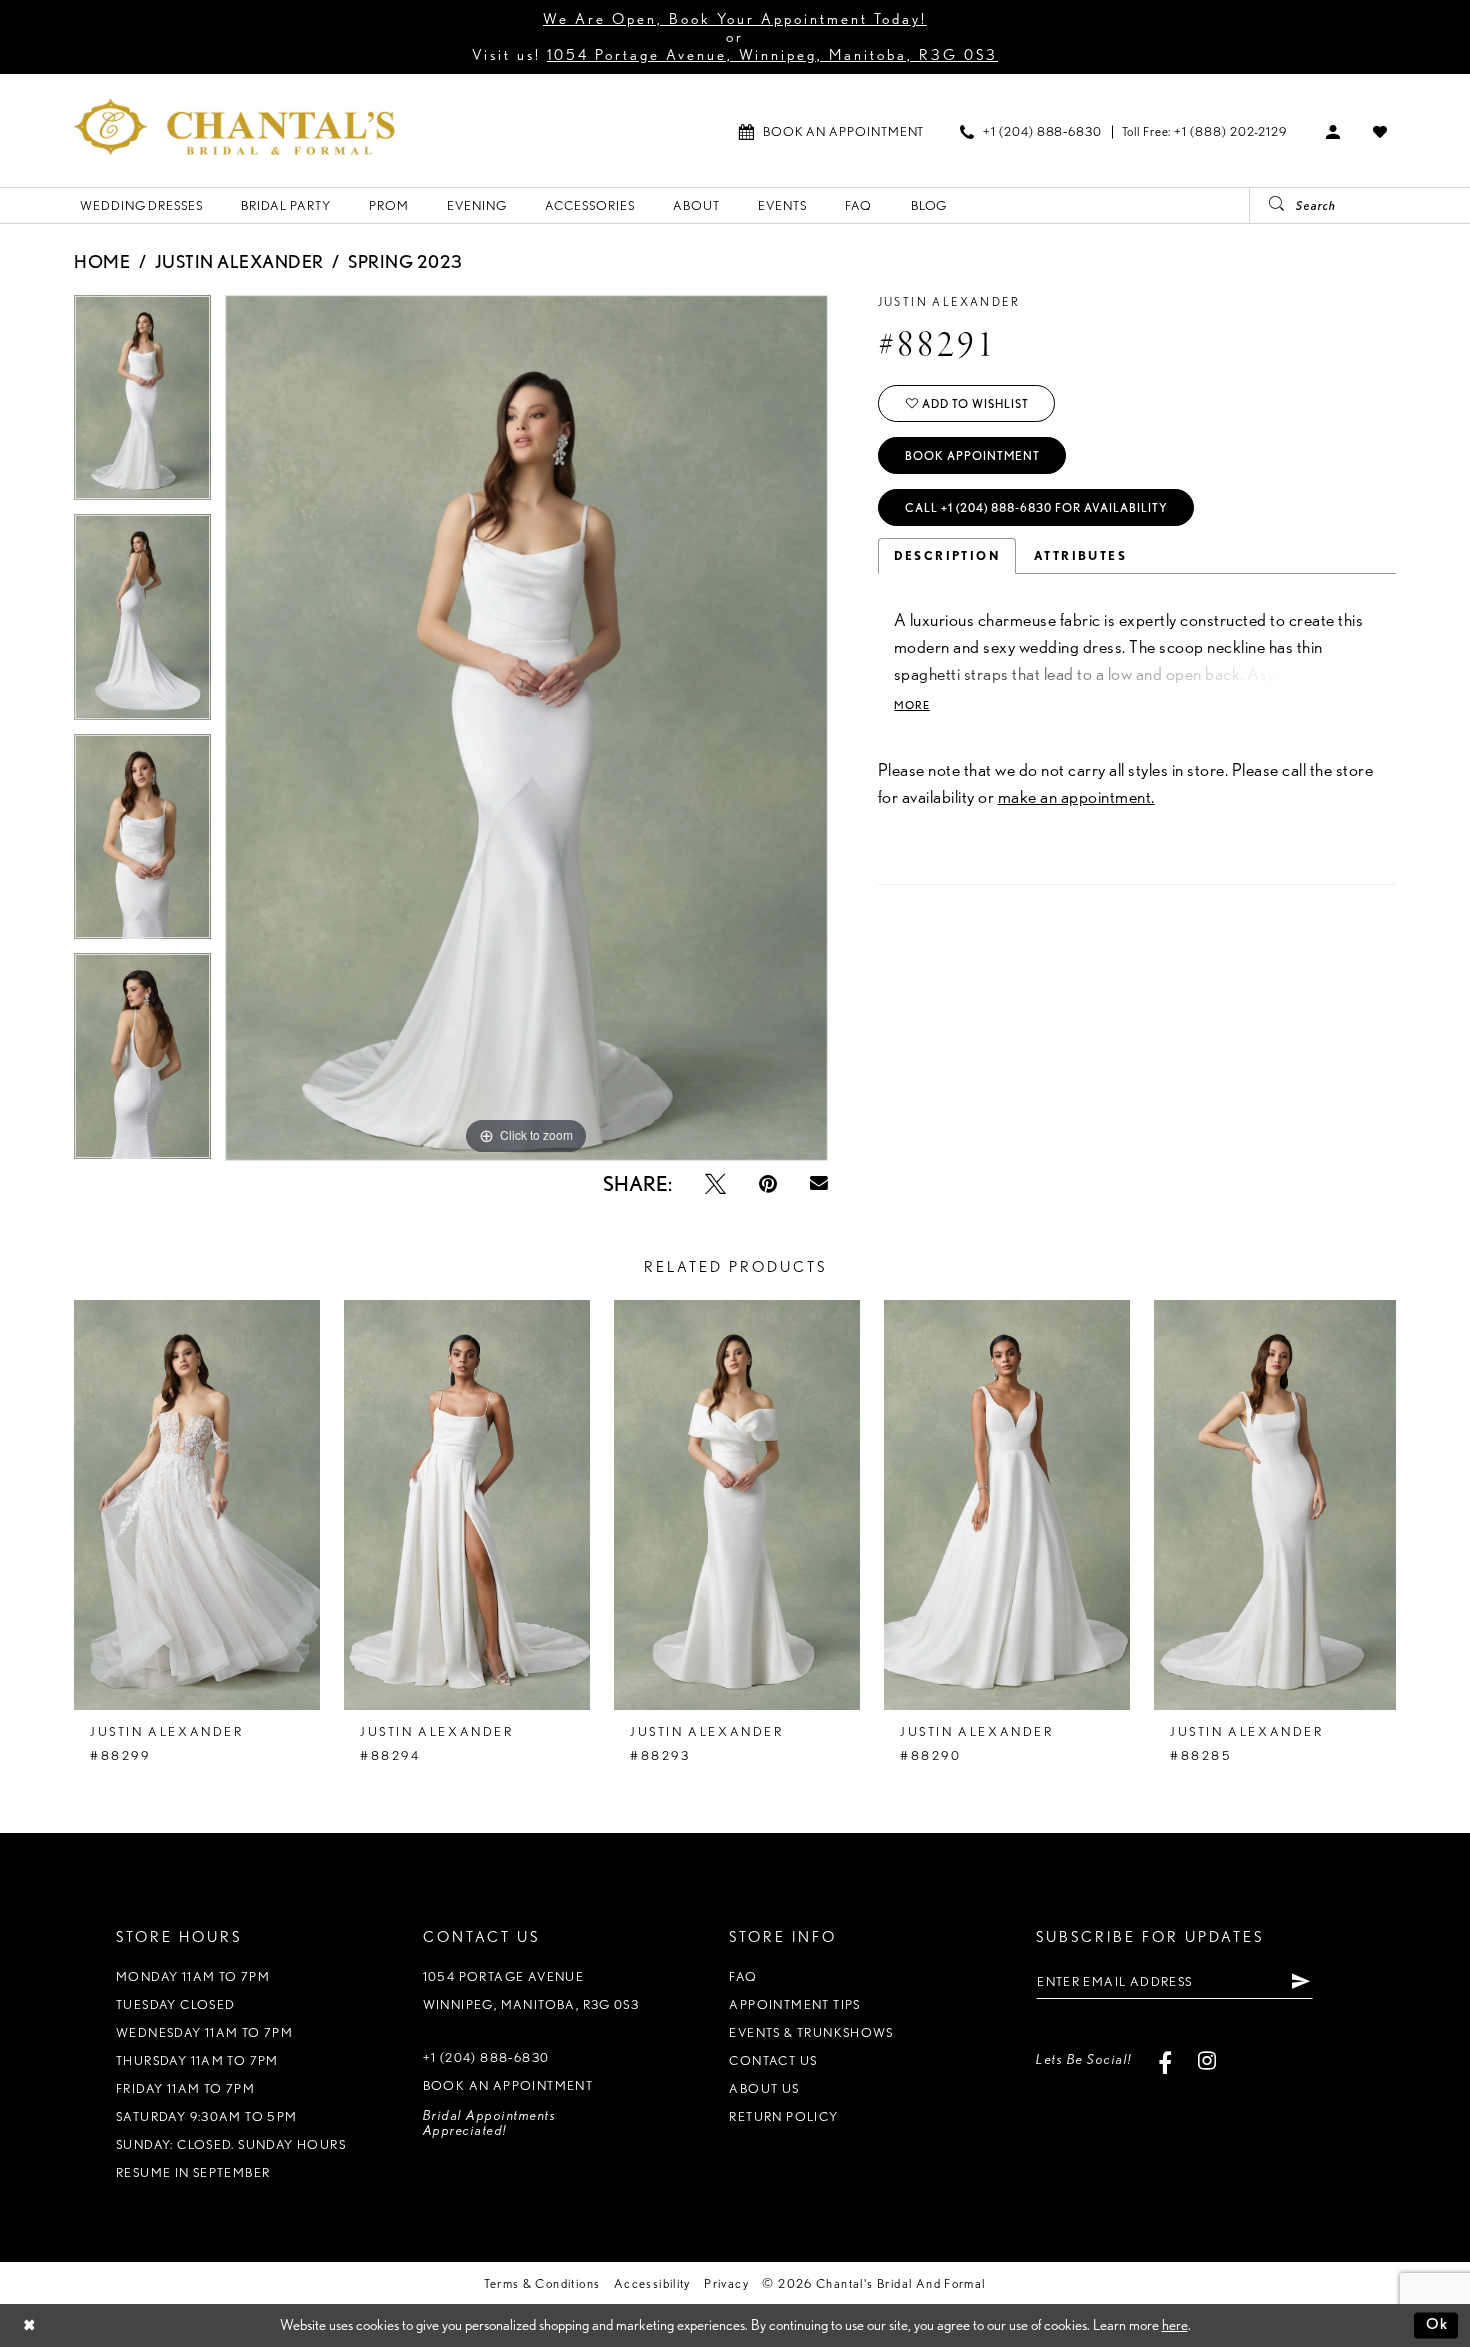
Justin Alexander (239, 261)
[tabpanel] (142, 405)
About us (764, 2088)
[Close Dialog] (29, 2325)
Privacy (726, 2283)
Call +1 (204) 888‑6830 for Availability (1036, 507)
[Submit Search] (1269, 205)
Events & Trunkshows (811, 2032)
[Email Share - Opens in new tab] (819, 1184)
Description (947, 555)
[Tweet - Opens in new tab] (715, 1183)
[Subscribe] (1300, 1981)
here (1175, 2325)
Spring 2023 (405, 261)
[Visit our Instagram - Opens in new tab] (1207, 2059)
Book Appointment (972, 455)
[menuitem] (831, 131)
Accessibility (652, 2283)
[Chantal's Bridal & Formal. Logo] (234, 126)
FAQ (743, 1976)
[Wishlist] (1380, 131)
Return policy (783, 2116)
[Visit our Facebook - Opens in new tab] (1165, 2059)
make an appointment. (1076, 796)
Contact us (773, 2060)
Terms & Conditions (542, 2283)
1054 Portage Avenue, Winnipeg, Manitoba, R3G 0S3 (772, 55)
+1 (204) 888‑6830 (486, 2057)
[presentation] (197, 1505)
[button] (1333, 131)
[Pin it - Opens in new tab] (768, 1183)
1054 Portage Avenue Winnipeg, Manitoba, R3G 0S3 (531, 1990)
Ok (1437, 2325)
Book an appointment (508, 2085)
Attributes (1080, 555)
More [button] (912, 705)
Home (102, 261)
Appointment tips (794, 2004)
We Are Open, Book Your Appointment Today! (735, 19)
